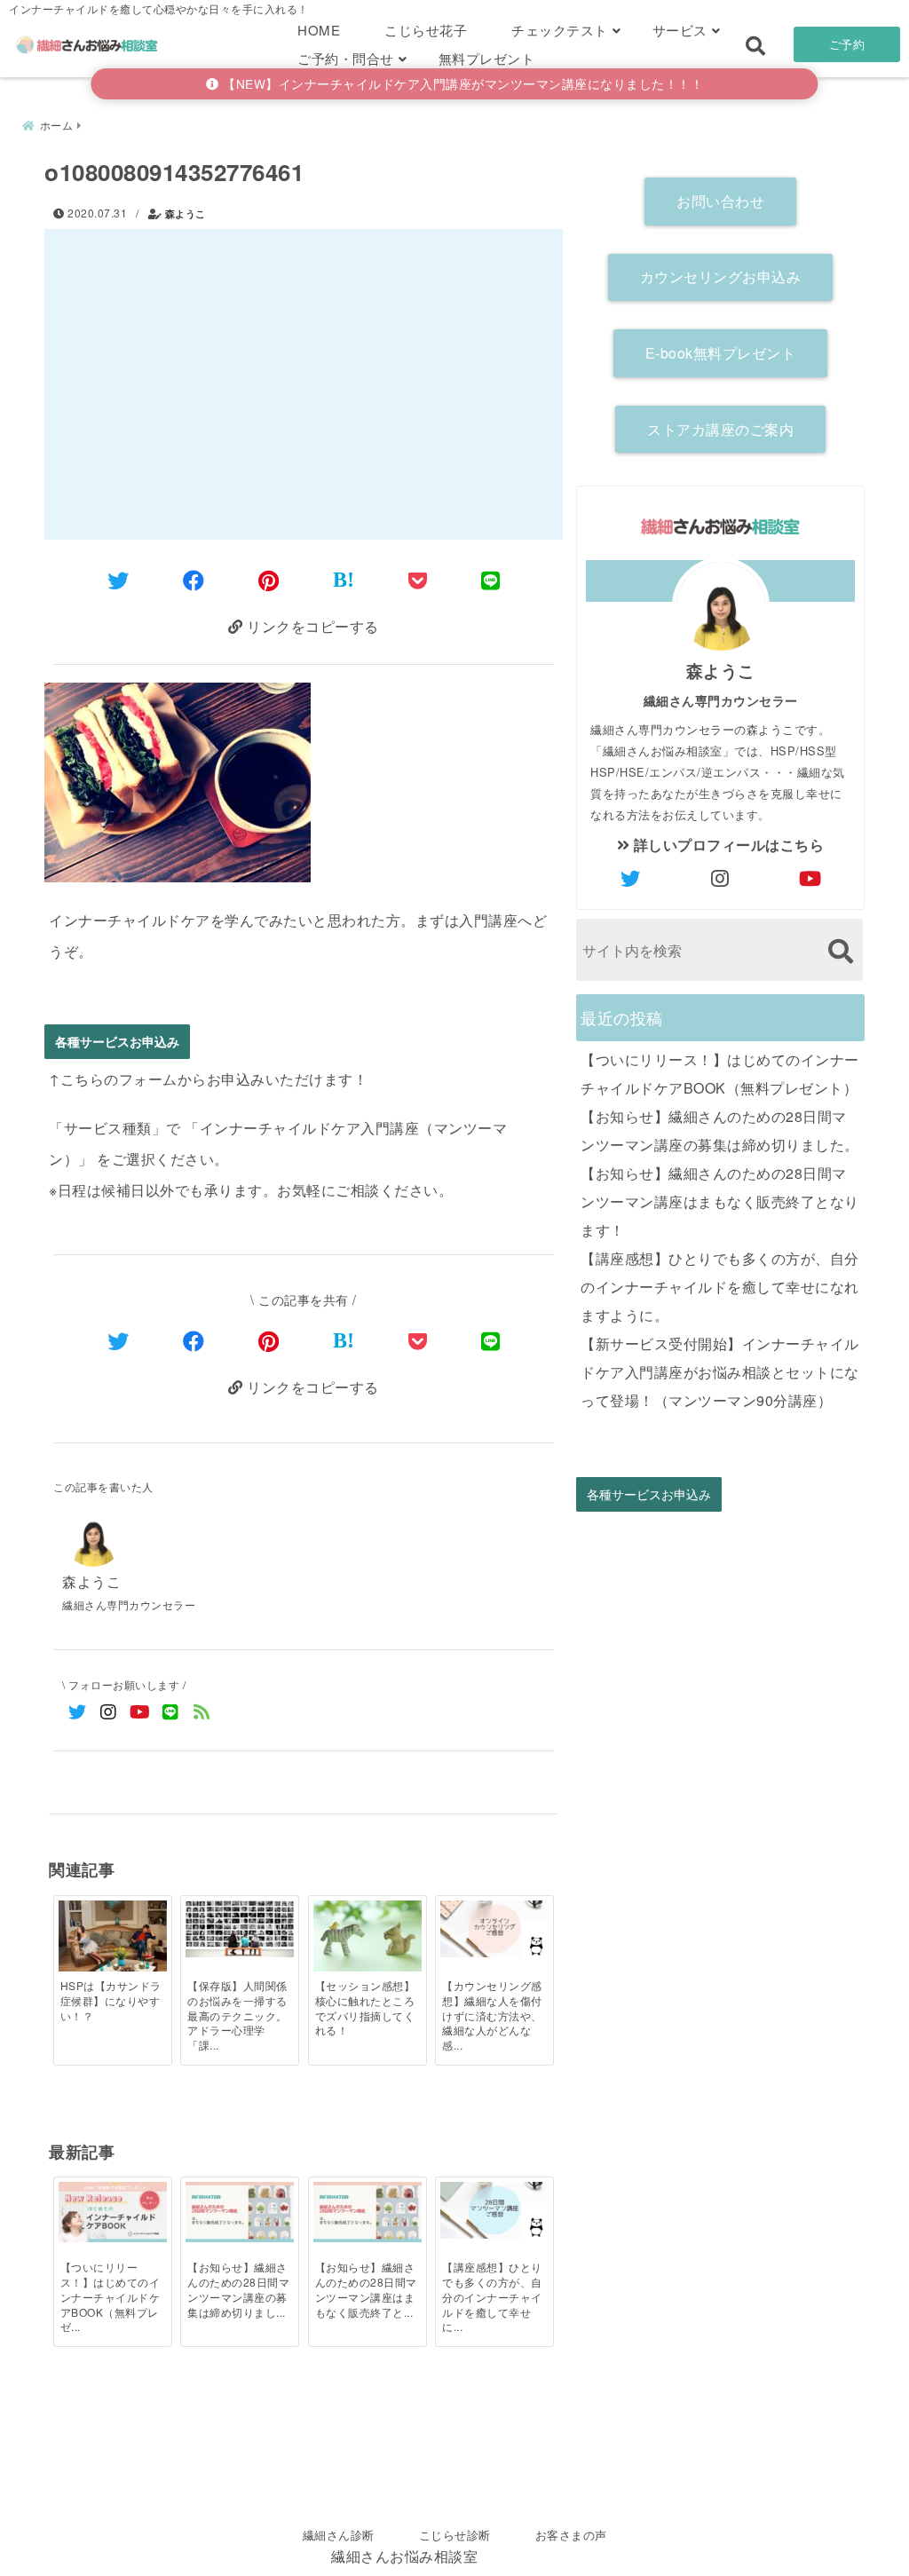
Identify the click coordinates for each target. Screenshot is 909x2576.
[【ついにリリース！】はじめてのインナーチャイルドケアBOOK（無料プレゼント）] (113, 2212)
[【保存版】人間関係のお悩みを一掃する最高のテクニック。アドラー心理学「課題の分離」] (240, 1929)
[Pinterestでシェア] (269, 579)
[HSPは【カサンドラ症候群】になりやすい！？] (113, 1937)
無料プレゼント (487, 58)
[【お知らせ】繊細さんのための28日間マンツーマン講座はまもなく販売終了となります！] (368, 2212)
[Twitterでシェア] (119, 579)
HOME (319, 30)
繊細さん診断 (339, 2535)
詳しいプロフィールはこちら (727, 845)
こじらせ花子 (426, 30)
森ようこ (186, 213)
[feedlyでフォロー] (202, 1711)
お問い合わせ (720, 201)
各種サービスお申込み (117, 1042)
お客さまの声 (571, 2535)
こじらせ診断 (455, 2535)
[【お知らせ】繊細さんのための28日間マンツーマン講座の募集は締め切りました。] (240, 2212)
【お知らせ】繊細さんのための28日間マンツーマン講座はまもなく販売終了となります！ (720, 1201)
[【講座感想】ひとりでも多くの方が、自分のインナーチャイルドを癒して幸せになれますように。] (494, 2210)
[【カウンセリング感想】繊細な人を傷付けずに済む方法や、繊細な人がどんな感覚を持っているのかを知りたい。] (494, 1929)
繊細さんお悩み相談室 (404, 2556)
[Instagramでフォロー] (109, 1711)
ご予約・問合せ (346, 58)
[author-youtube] (810, 878)
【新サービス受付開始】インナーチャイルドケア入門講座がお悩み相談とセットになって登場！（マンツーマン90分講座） (720, 1372)
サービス (680, 30)
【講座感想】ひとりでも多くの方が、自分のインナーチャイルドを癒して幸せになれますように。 (720, 1287)
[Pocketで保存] (418, 1340)
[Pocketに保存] (418, 579)
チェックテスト (560, 30)
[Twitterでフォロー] (78, 1711)
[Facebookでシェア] (194, 579)
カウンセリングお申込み (721, 277)
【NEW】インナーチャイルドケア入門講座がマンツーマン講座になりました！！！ (462, 83)
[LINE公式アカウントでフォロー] (171, 1711)
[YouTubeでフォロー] (140, 1711)
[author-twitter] (631, 878)
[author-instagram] (721, 878)
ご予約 (847, 44)
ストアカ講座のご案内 (720, 429)
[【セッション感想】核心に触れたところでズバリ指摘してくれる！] (368, 1937)
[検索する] (840, 951)
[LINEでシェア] (491, 579)
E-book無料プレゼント (721, 353)
